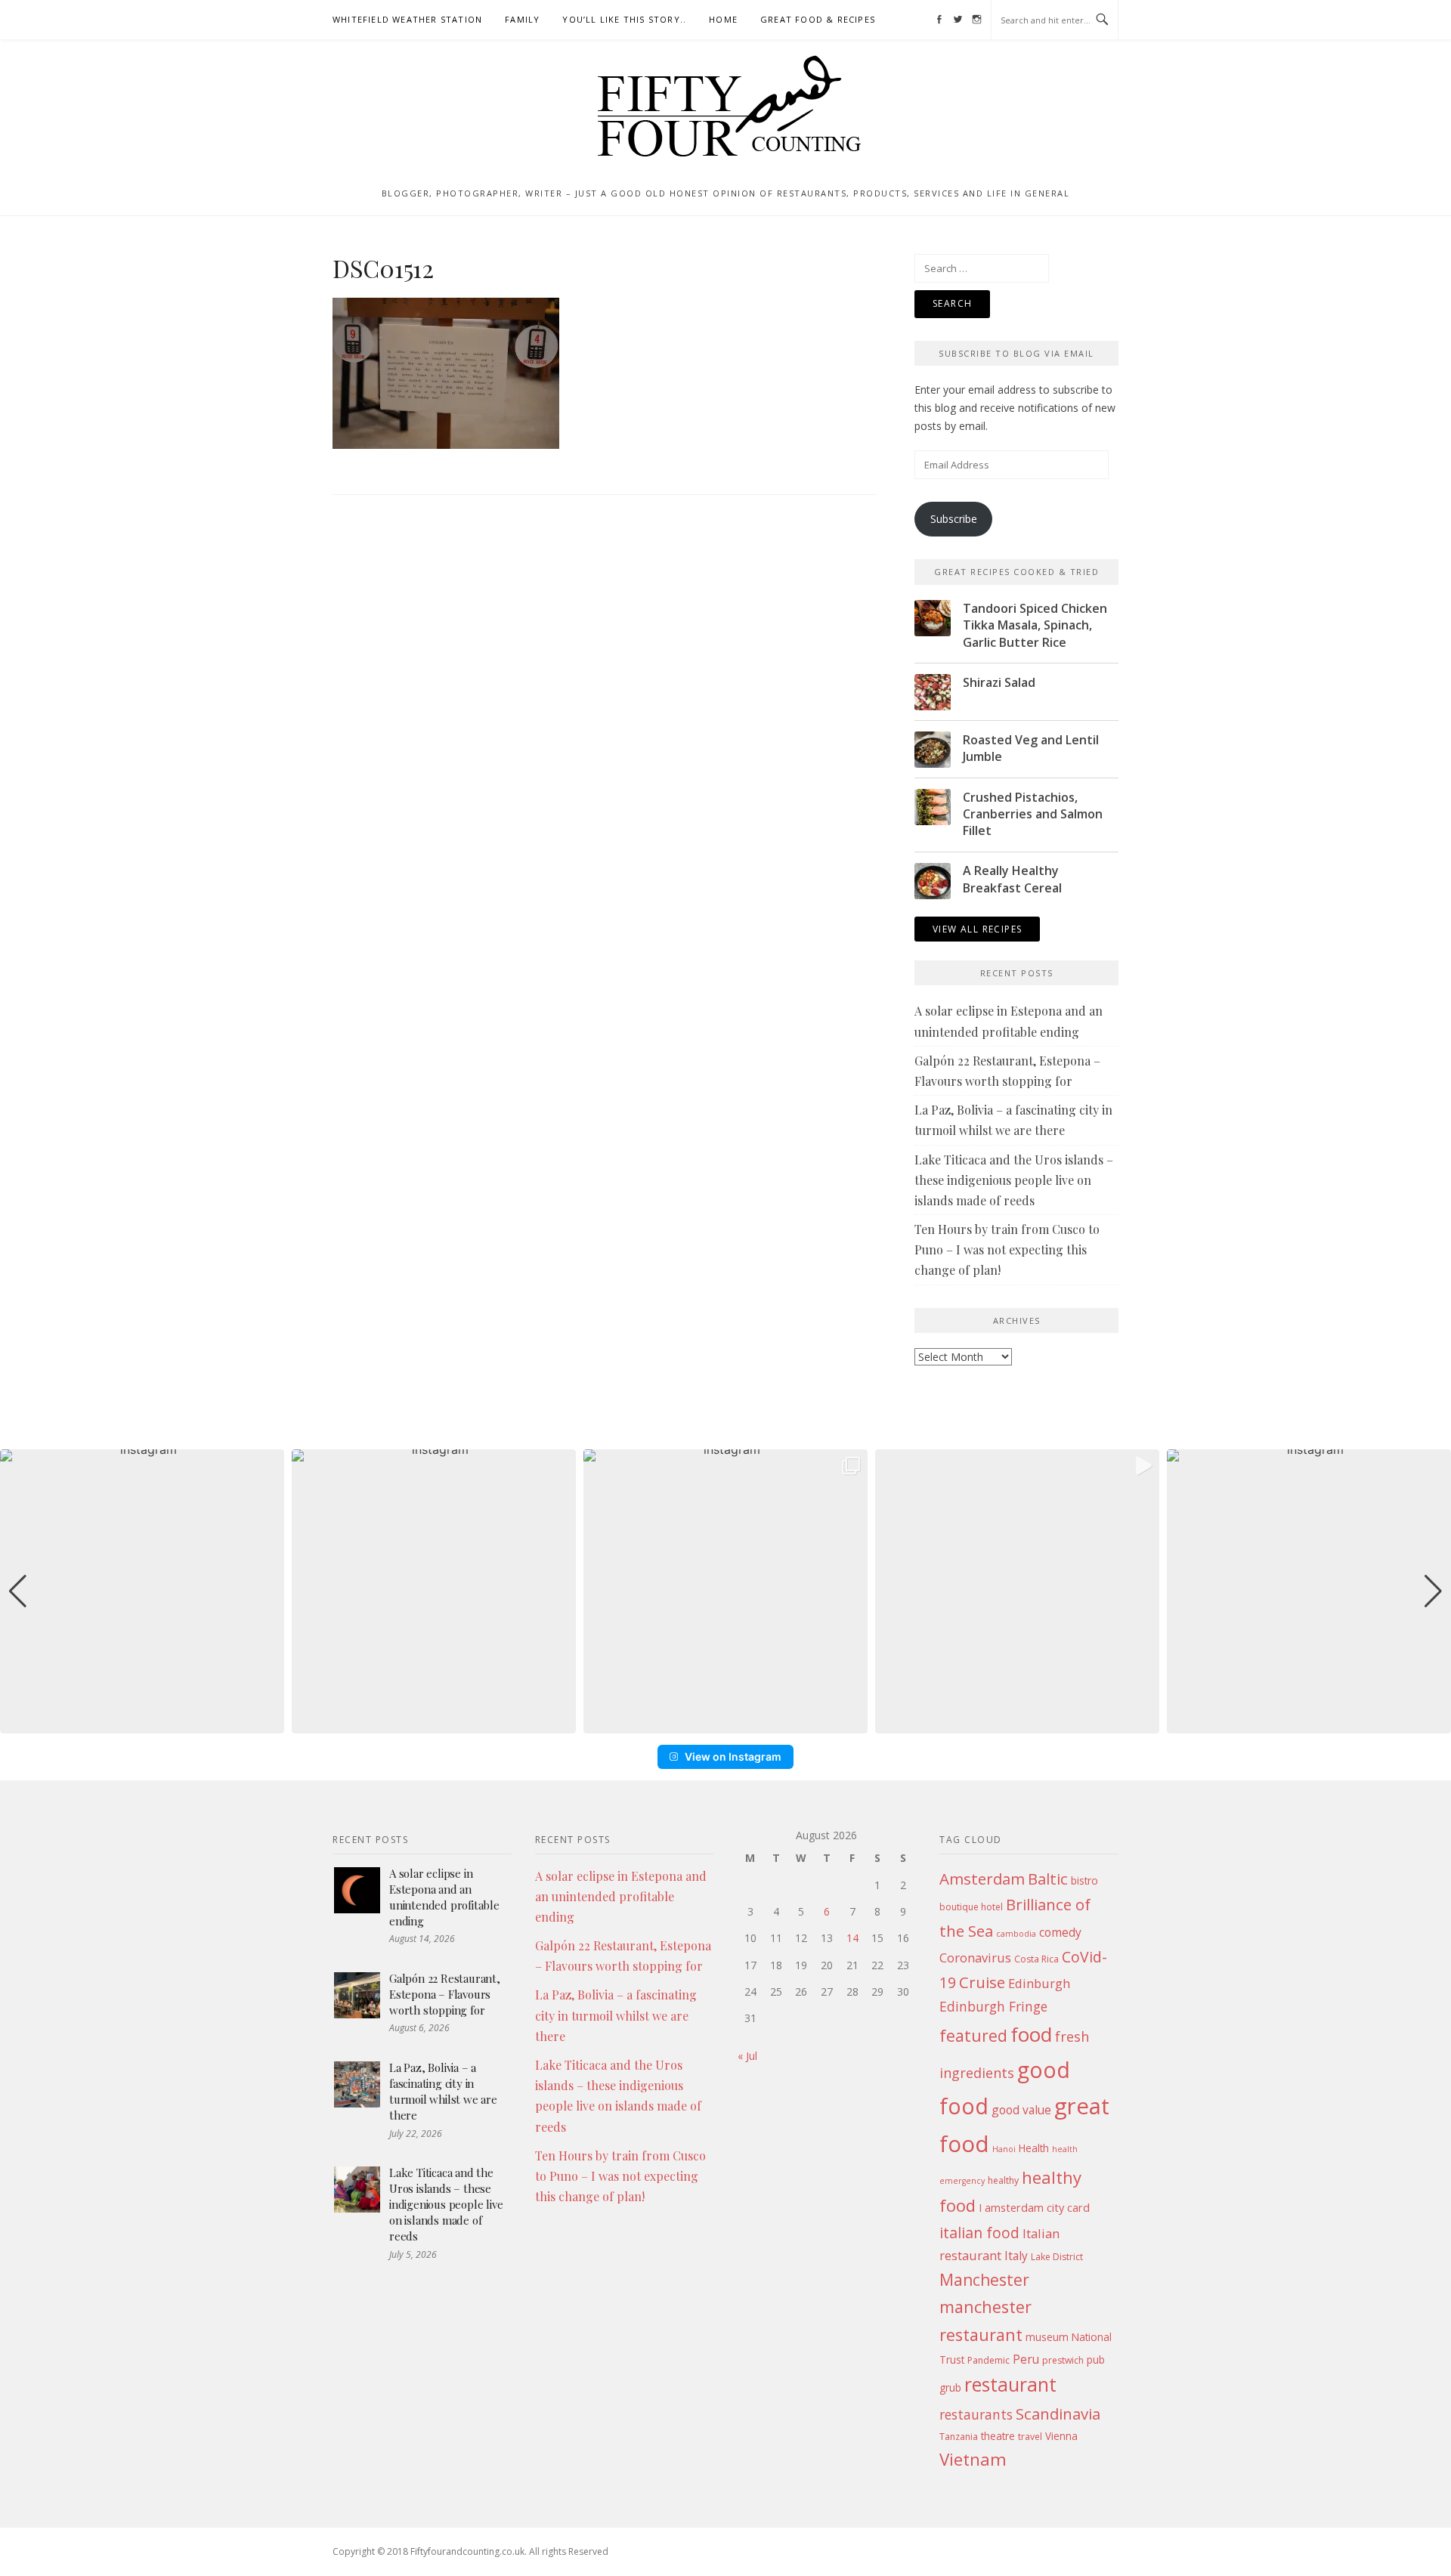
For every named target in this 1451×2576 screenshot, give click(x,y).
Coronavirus (975, 1958)
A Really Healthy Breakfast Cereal (1012, 879)
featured (973, 2035)
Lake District (1057, 2257)
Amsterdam (982, 1879)
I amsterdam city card (1034, 2207)
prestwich (1063, 2360)
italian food (979, 2233)
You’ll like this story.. (624, 19)
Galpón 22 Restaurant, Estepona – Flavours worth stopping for (445, 1994)
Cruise (982, 1982)
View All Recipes (977, 929)
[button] (725, 1723)
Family (522, 19)
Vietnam (973, 2459)
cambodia (1016, 1934)
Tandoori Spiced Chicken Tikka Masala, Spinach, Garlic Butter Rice (1035, 625)
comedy (1060, 1932)
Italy (1016, 2256)
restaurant (1010, 2384)
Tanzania (959, 2437)
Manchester (984, 2279)
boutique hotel (971, 1907)
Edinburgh (1039, 1983)
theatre (998, 2436)
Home (723, 19)
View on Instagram (733, 1757)
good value (1021, 2110)
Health (1034, 2148)
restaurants (976, 2414)
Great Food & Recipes (818, 19)
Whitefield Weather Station (407, 19)
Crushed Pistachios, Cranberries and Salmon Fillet (1033, 814)
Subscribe (954, 519)
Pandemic (988, 2360)
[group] (142, 1591)
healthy (1003, 2180)
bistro (1084, 1880)
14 (852, 1938)
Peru (1026, 2359)
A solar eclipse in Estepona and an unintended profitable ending (444, 1897)
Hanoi (1004, 2149)
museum (1047, 2337)
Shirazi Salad (999, 682)
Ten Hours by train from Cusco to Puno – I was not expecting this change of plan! (1007, 1249)
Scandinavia (1058, 2414)
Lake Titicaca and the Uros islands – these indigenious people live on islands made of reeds (1014, 1180)
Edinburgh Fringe (993, 2006)
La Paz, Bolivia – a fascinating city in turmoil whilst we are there (443, 2091)
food (1031, 2034)
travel (1030, 2437)
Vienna (1061, 2436)
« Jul (747, 2056)
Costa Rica (1036, 1959)
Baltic (1048, 1879)
